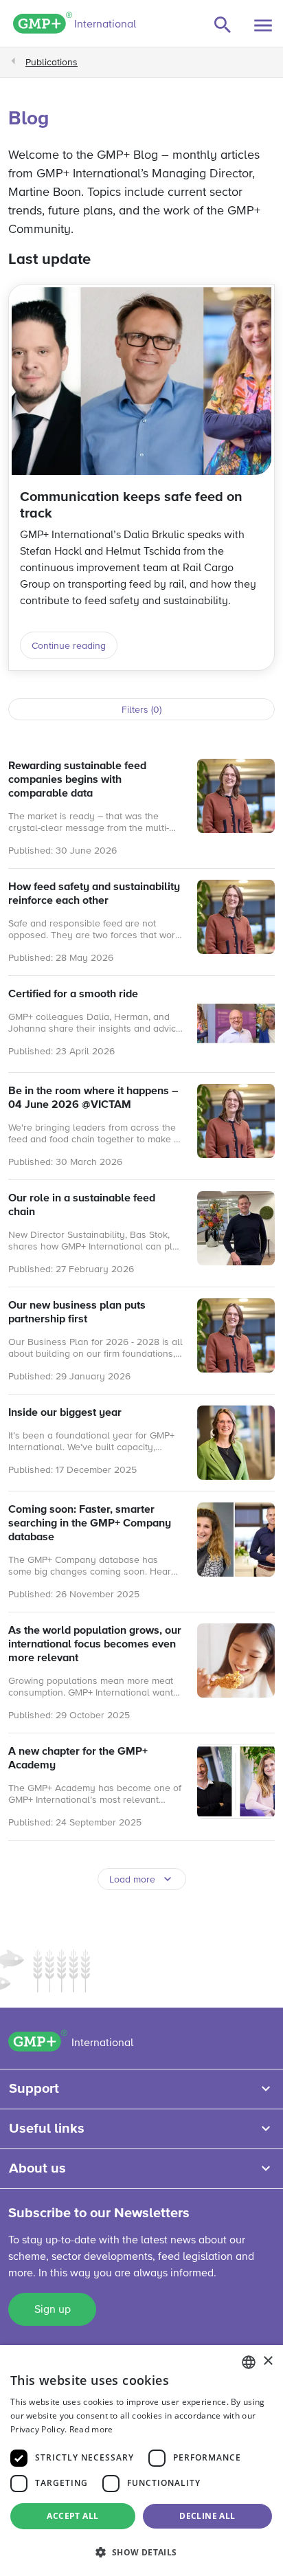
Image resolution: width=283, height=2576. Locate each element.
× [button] (268, 2361)
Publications (52, 63)
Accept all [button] (72, 2516)
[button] (141, 2552)
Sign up (53, 2310)
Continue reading (69, 646)
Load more (132, 1880)
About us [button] (37, 2168)
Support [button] (34, 2089)
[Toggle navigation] (263, 25)
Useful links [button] (47, 2129)
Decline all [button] (207, 2516)
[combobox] (249, 2362)
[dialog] (141, 2461)
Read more (91, 2429)
